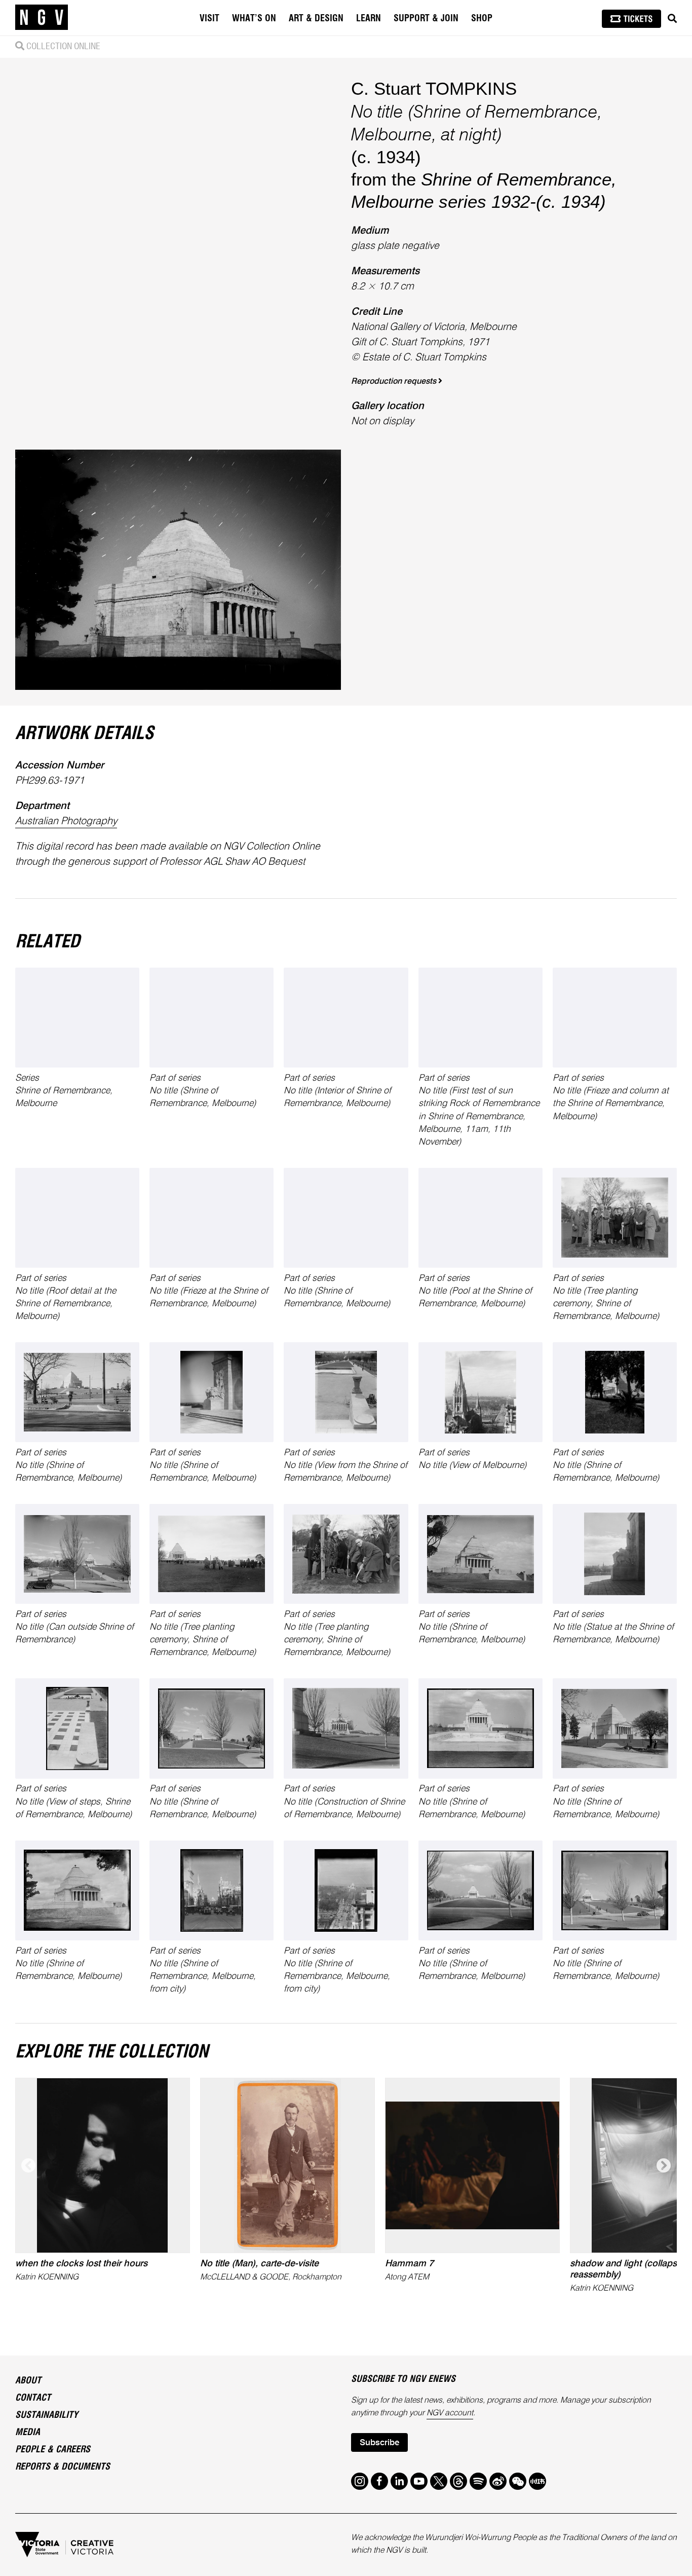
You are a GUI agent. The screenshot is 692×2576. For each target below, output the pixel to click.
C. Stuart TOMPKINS (434, 88)
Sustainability (47, 2415)
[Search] (672, 19)
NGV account (450, 2413)
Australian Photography (66, 822)
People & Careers (53, 2450)
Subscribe (379, 2443)
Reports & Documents (63, 2467)
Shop (482, 19)
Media (28, 2433)
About (28, 2381)
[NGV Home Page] (42, 18)
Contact (33, 2398)
